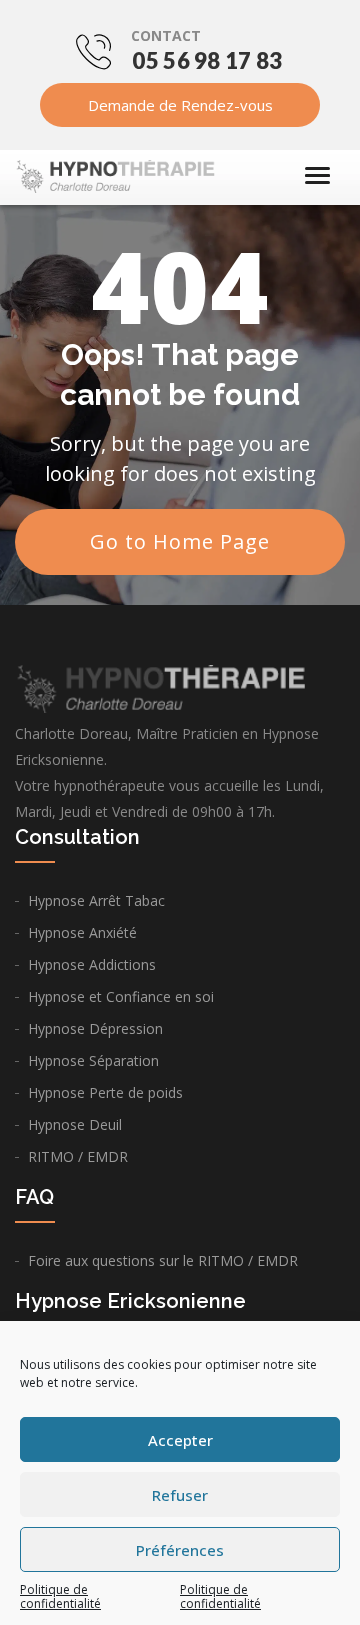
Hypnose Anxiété (82, 932)
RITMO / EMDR (78, 1156)
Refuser (180, 1495)
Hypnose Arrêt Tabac (96, 900)
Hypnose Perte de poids (105, 1092)
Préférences (180, 1550)
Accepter (180, 1440)
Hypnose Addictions (92, 964)
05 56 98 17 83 (207, 60)
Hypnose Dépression (95, 1028)
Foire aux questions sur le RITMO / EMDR (163, 1260)
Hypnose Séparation (93, 1060)
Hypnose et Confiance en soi (121, 996)
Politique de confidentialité (60, 1596)
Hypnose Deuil (75, 1124)
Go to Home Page (180, 541)
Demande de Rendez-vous (180, 105)
